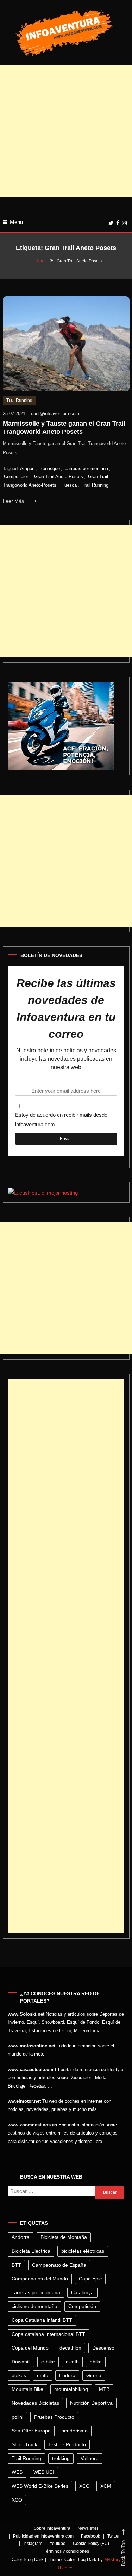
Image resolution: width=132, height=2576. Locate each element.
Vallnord (90, 2458)
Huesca (69, 485)
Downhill (21, 2362)
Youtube (58, 2544)
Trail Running (19, 400)
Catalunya (82, 2292)
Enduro (67, 2375)
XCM (106, 2486)
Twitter (114, 2536)
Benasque (50, 468)
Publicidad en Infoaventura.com (43, 2536)
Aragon (27, 468)
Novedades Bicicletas (35, 2403)
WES (17, 2472)
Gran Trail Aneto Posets (59, 477)
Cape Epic (90, 2279)
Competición (17, 477)
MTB (104, 2389)
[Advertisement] (66, 131)
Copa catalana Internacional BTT (48, 2334)
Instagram (33, 2544)
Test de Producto (67, 2444)
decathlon (70, 2348)
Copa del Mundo (30, 2348)
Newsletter (88, 2528)
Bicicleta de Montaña (64, 2237)
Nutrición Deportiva (91, 2403)
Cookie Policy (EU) (91, 2544)
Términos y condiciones (66, 2551)
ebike (96, 2362)
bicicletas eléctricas (83, 2251)
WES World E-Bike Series (40, 2486)
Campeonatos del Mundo (40, 2279)
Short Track (24, 2444)
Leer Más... (16, 501)
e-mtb (72, 2362)
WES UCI (44, 2472)
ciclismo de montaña (34, 2306)
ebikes (19, 2375)
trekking (61, 2458)
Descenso (103, 2348)
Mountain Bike (27, 2389)
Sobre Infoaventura (52, 2528)
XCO (17, 2500)
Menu (16, 222)
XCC (84, 2486)
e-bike (48, 2362)
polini (17, 2417)
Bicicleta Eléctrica (31, 2251)
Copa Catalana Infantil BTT (42, 2320)
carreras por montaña (86, 468)
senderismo (75, 2431)
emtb (43, 2375)
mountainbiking (71, 2389)
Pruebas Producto (54, 2417)
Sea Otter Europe (31, 2431)
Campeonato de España (59, 2265)
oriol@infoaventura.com (55, 413)
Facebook (90, 2536)
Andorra (21, 2237)
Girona (94, 2375)
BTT (16, 2265)
